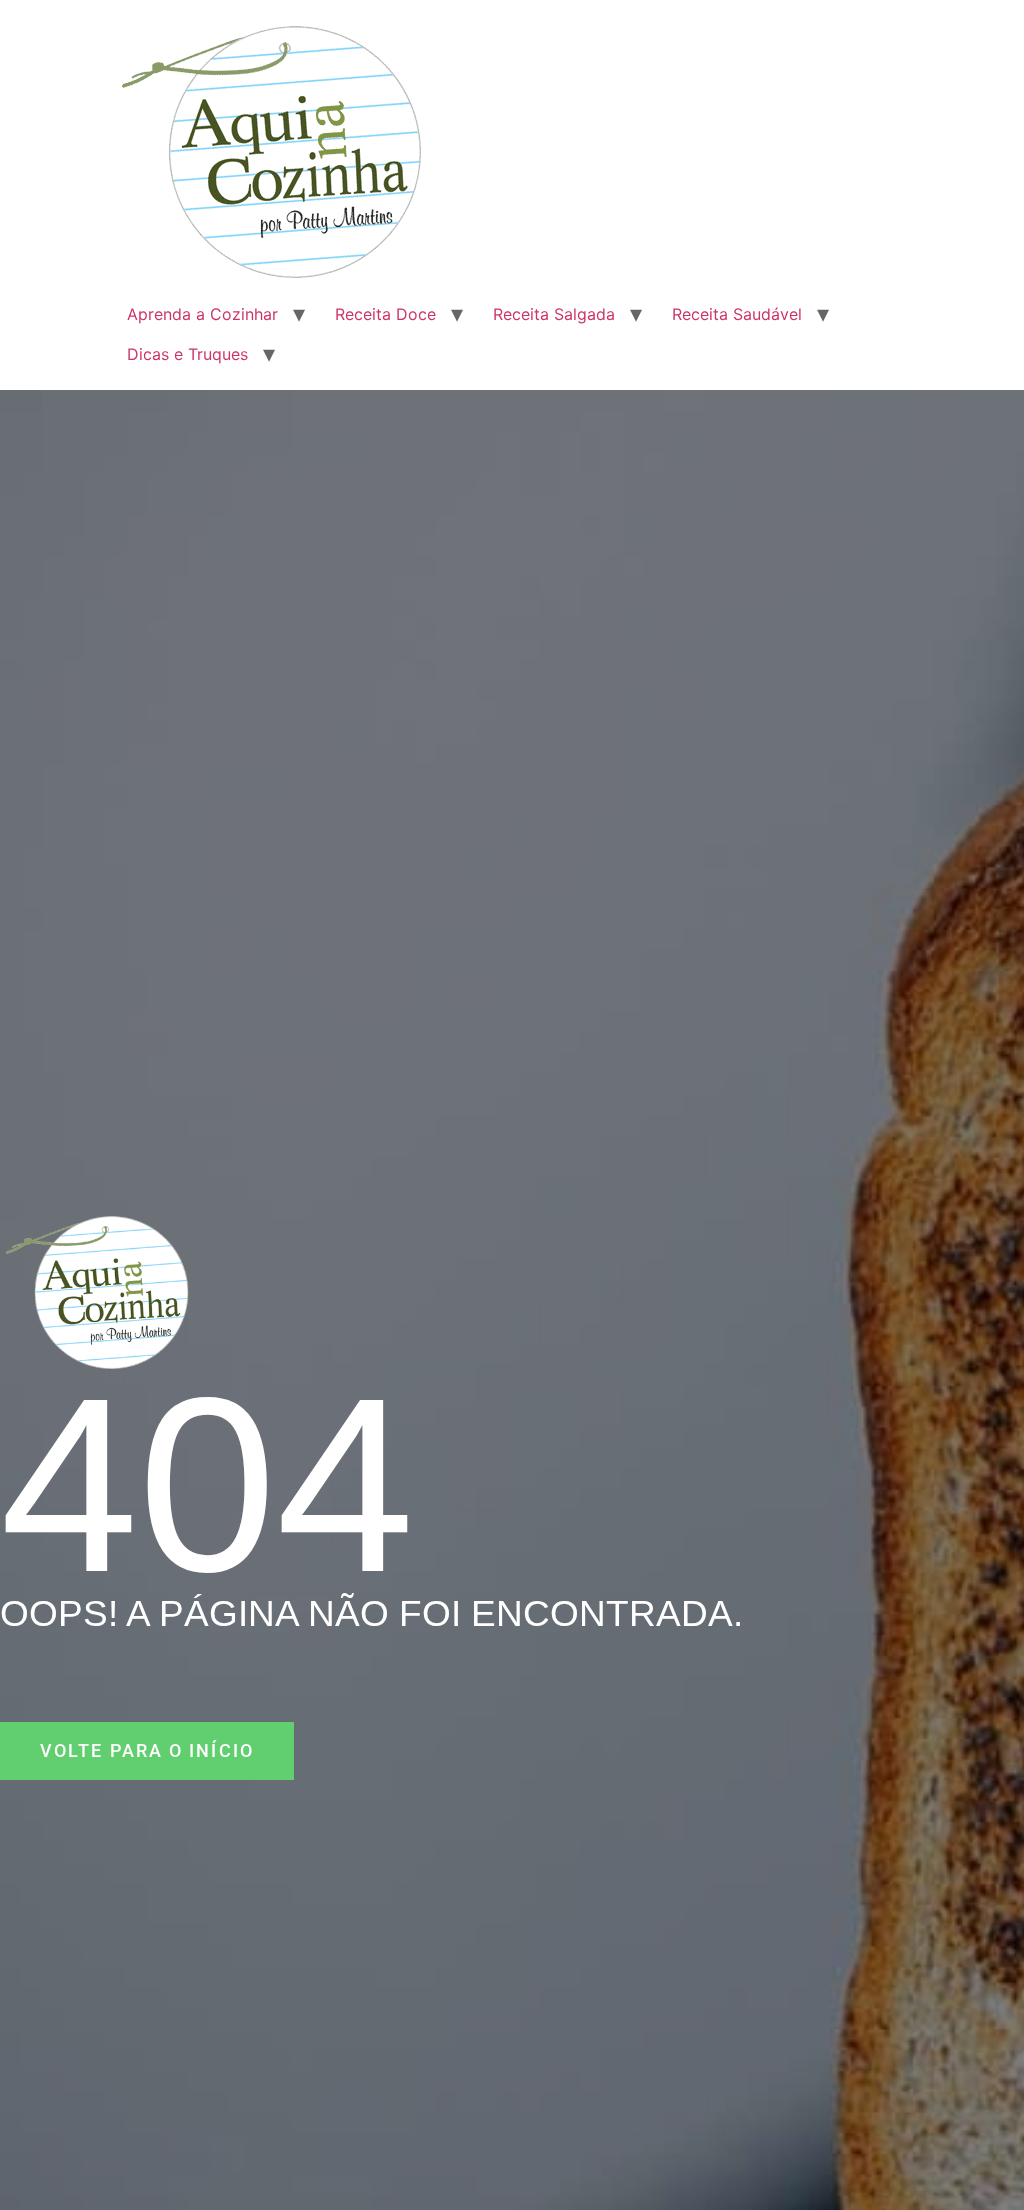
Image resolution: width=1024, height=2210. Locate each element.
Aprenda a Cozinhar (202, 314)
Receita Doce (385, 314)
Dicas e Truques (187, 354)
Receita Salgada (554, 314)
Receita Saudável (737, 314)
